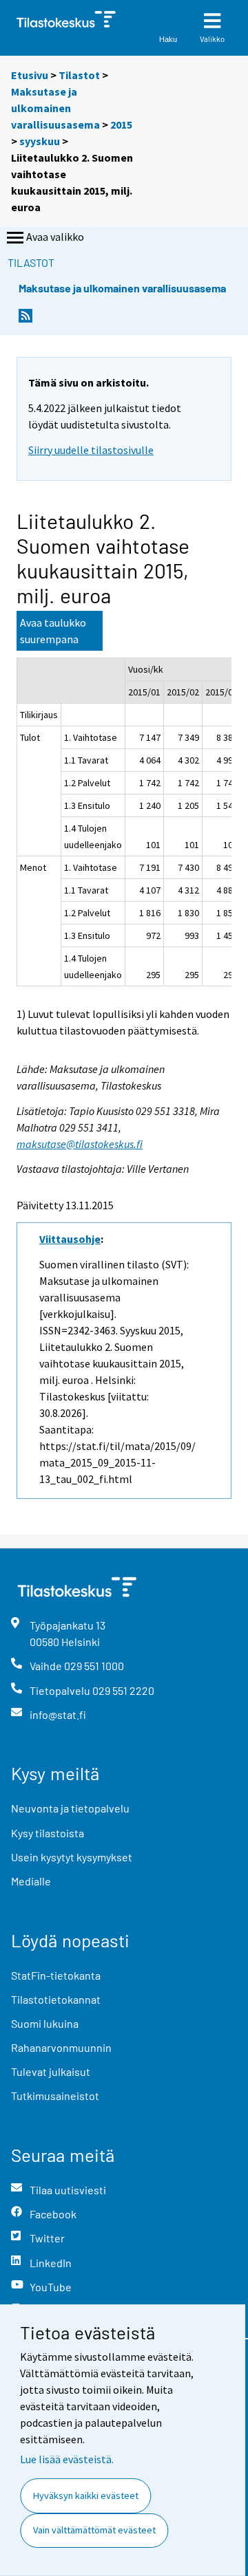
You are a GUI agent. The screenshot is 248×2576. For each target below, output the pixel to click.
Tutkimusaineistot (55, 2096)
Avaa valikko (55, 237)
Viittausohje (70, 1239)
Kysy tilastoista (48, 1833)
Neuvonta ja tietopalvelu (70, 1808)
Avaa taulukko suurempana (53, 631)
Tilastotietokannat (56, 1999)
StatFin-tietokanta (56, 1975)
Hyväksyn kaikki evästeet (86, 2496)
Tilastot (79, 75)
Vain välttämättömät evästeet (94, 2530)
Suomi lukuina (45, 2023)
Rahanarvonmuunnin (61, 2047)
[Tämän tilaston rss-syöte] (25, 320)
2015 (121, 125)
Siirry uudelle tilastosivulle (91, 450)
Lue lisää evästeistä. (67, 2459)
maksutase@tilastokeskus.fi (80, 1144)
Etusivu (30, 75)
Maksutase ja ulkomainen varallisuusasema (55, 108)
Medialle (31, 1881)
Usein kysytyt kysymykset (72, 1857)
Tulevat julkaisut (51, 2071)
